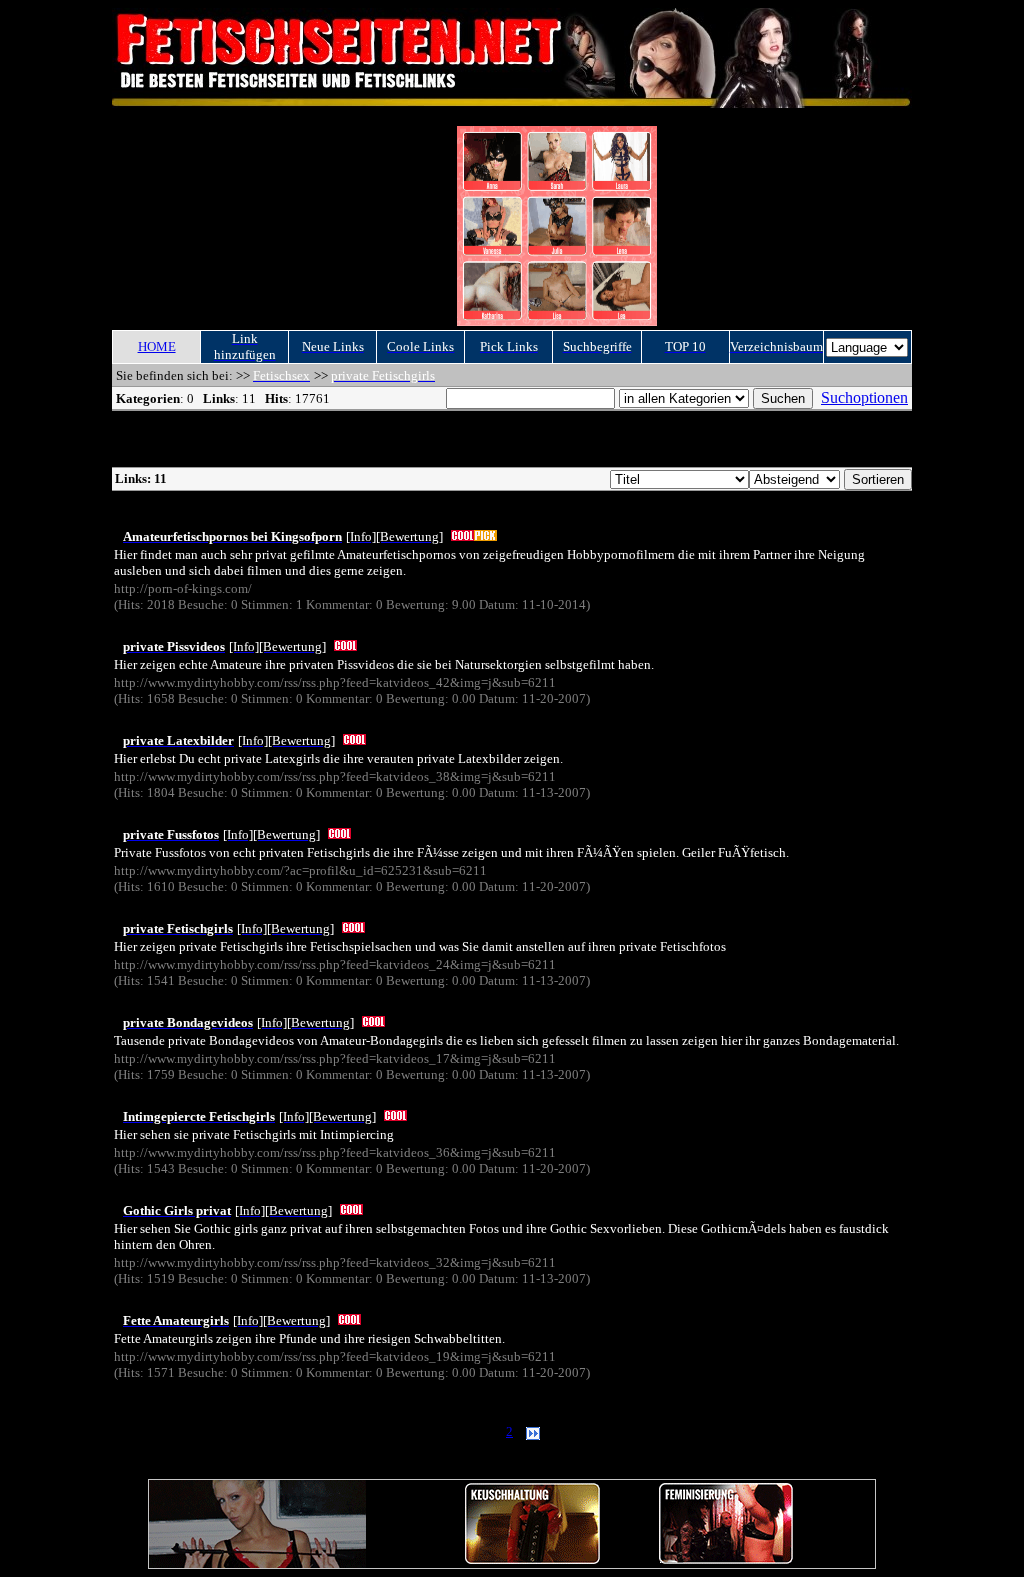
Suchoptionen (864, 397)
